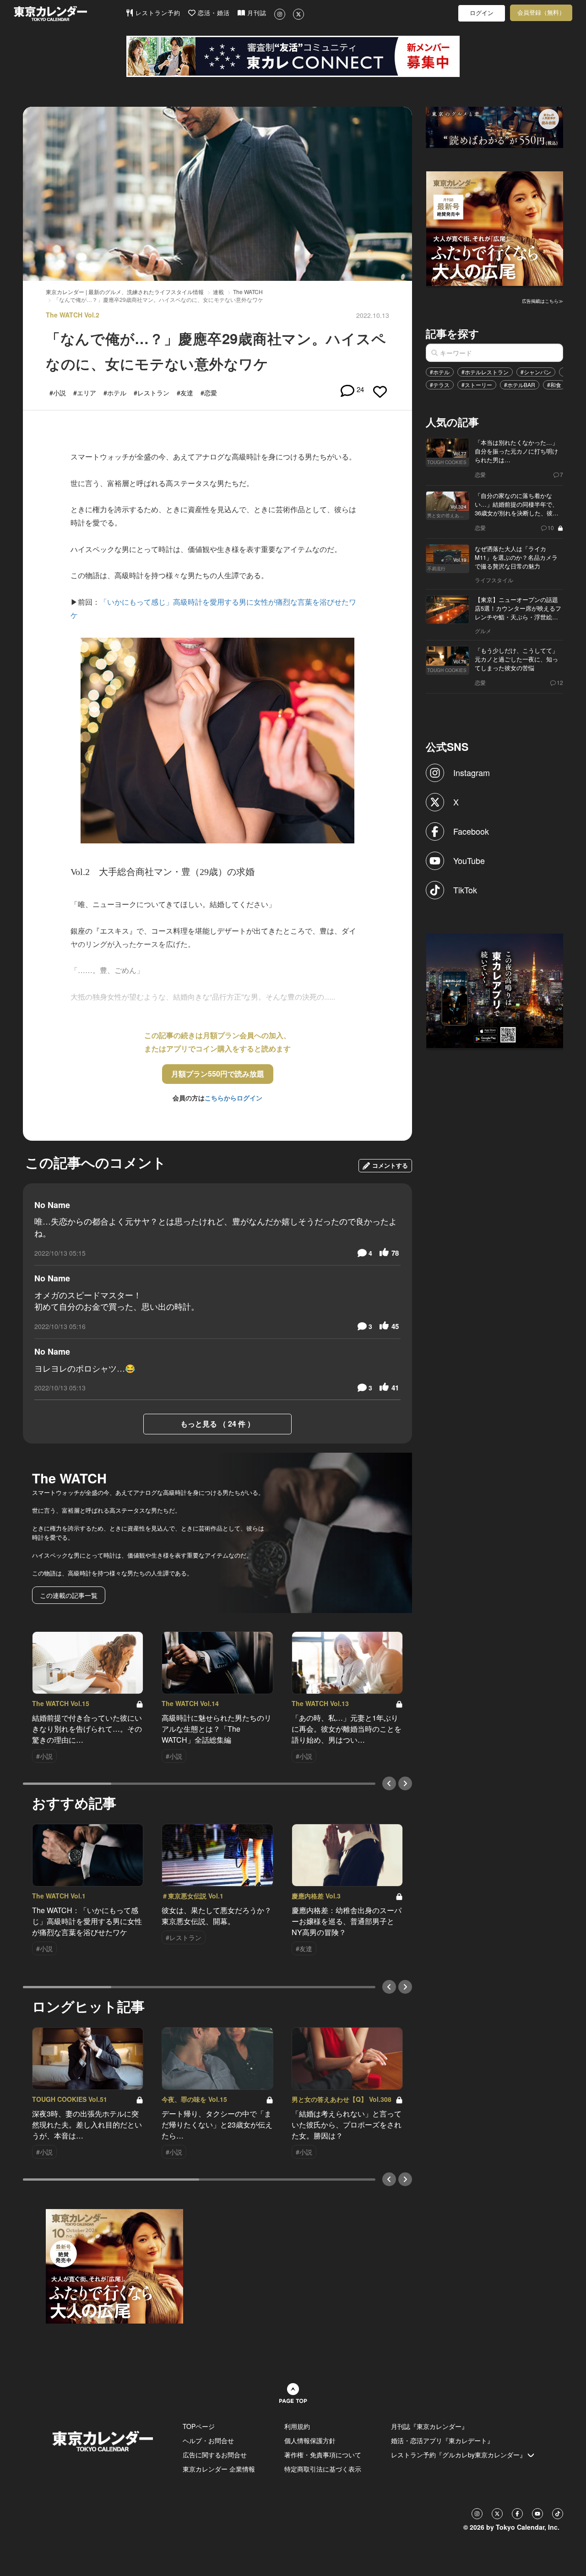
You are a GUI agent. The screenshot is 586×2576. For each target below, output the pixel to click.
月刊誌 (256, 13)
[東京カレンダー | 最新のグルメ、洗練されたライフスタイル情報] (70, 14)
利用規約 (297, 2426)
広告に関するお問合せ (215, 2455)
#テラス (440, 385)
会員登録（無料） (541, 13)
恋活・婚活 (213, 13)
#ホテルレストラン (485, 372)
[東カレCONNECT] (293, 56)
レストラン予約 (157, 13)
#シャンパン (536, 372)
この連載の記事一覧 (69, 1595)
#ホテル (440, 372)
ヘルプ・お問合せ (208, 2440)
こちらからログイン (233, 1098)
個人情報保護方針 (310, 2440)
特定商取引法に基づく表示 (323, 2469)
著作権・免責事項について (323, 2455)
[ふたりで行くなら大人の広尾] (495, 228)
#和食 (554, 385)
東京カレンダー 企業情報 (219, 2469)
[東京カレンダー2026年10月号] (114, 2265)
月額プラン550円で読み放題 (218, 1074)
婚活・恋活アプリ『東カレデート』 (442, 2440)
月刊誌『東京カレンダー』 (429, 2426)
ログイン (482, 13)
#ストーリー (477, 385)
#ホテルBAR (520, 385)
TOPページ (199, 2426)
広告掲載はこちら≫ (543, 301)
